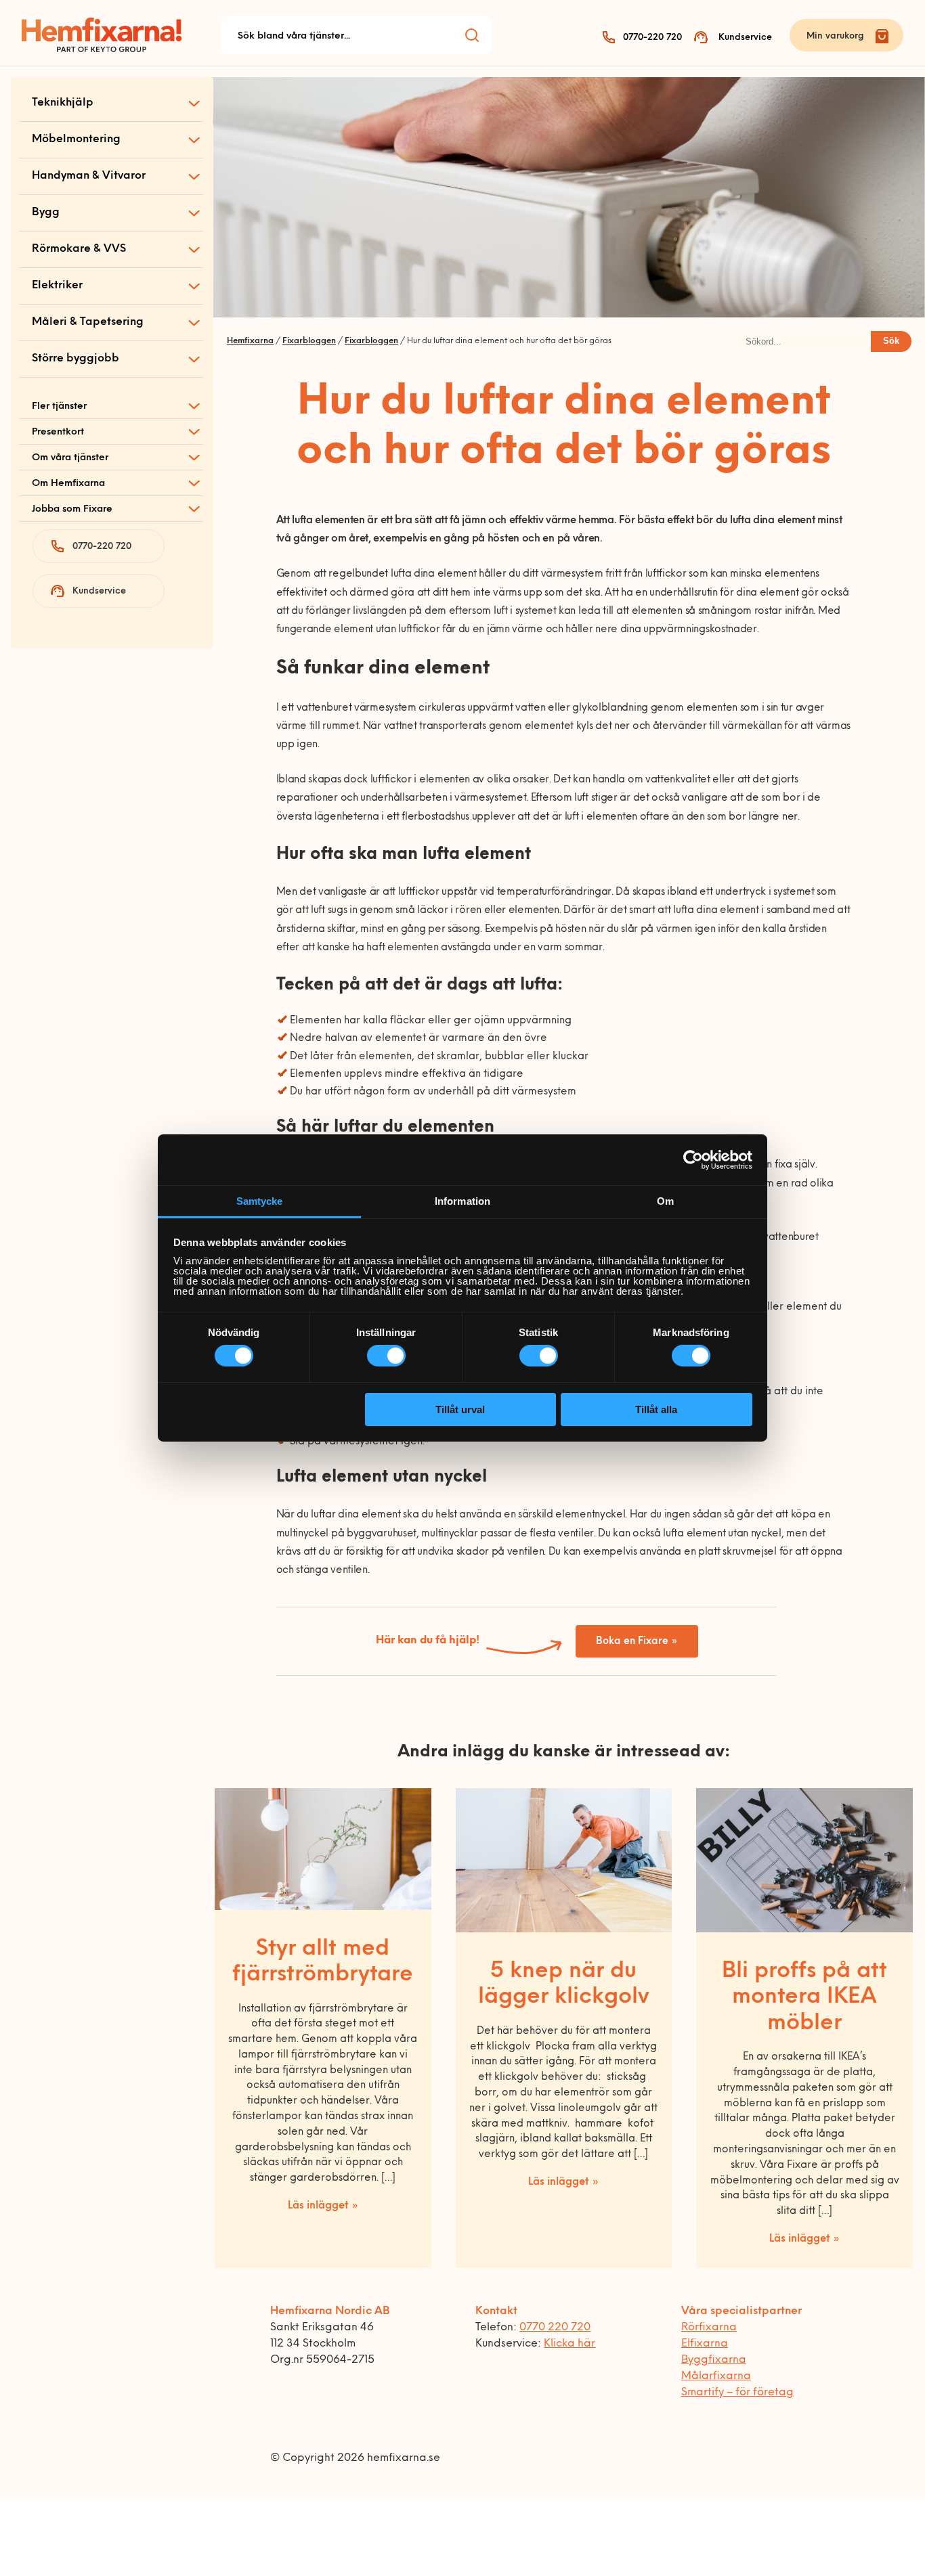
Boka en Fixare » (637, 1642)
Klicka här (569, 2344)
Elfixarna (705, 2344)
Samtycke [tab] (260, 1201)
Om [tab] (665, 1201)
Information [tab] (462, 1201)
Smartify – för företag (737, 2393)
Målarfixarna (716, 2376)
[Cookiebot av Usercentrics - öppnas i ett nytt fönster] (693, 1159)
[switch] (386, 1356)
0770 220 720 (555, 2328)
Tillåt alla (656, 1409)
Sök (891, 341)
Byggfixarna (714, 2360)
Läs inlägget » (323, 2206)
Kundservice (745, 38)
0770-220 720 (652, 38)
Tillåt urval (460, 1409)
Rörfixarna (709, 2328)
